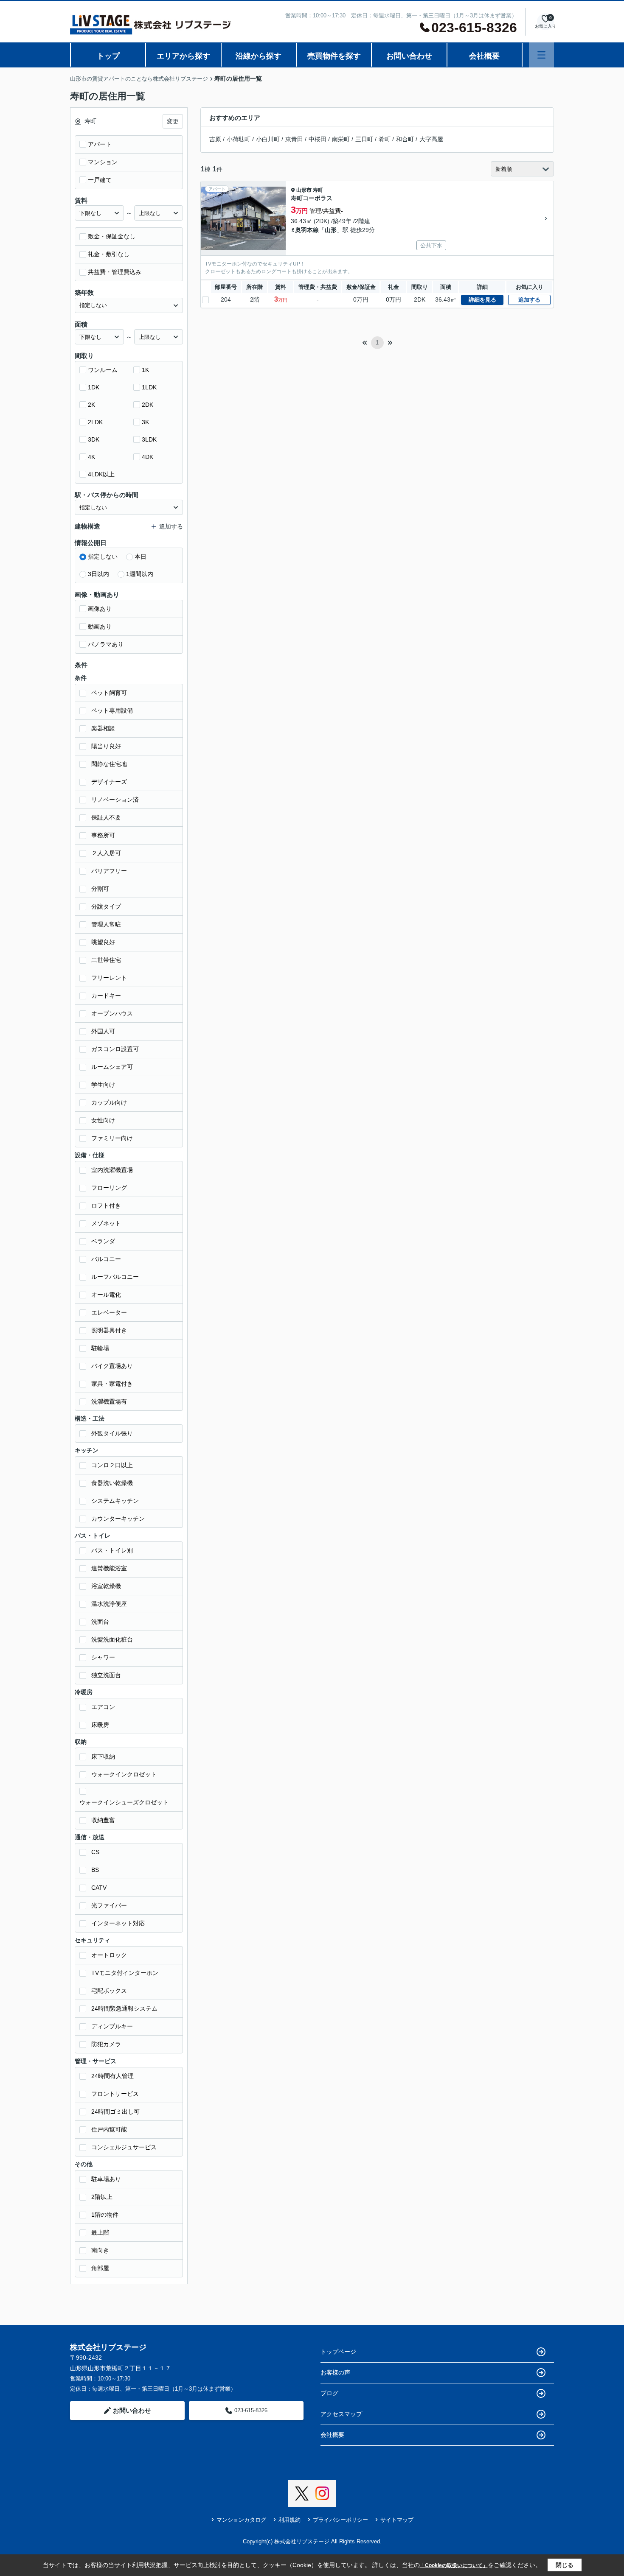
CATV (99, 1888)
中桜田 (318, 139)
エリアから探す (183, 56)
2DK (148, 405)
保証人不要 (106, 817)
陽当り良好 (106, 746)
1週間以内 (140, 574)
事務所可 (103, 835)
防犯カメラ (106, 2044)
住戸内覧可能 (109, 2129)
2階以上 (102, 2197)
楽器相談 (103, 728)
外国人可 (103, 1031)
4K (91, 457)
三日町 (364, 139)
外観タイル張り (112, 1433)
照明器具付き (109, 1330)
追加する (529, 300)
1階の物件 (105, 2215)
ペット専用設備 (112, 710)
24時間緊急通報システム (124, 2008)
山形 (331, 230)
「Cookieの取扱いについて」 (454, 2565)
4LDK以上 (101, 474)
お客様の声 (335, 2372)
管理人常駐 (106, 924)
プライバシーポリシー (340, 2520)
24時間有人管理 (112, 2076)
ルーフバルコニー (115, 1277)
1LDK (149, 387)
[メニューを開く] (541, 55)
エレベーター (109, 1312)
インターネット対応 (118, 1923)
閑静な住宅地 (109, 764)
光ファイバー (109, 1905)
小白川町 (268, 139)
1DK (94, 387)
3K (145, 422)
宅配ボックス (109, 1991)
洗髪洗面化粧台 (112, 1639)
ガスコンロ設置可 (115, 1049)
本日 (141, 557)
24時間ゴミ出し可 (115, 2112)
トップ (108, 56)
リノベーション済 (115, 800)
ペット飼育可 (109, 693)
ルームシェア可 (112, 1067)
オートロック (109, 1955)
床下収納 (103, 1756)
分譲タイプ (106, 906)
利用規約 (290, 2520)
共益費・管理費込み (115, 272)
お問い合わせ (409, 56)
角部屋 (100, 2268)
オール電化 (106, 1295)
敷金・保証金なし (112, 236)
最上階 (100, 2232)
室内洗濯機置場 (112, 1170)
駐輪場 (100, 1348)
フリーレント (109, 978)
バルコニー (106, 1259)
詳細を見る (482, 300)
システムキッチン (115, 1501)
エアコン (103, 1707)
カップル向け (109, 1102)
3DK (94, 439)
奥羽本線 (307, 230)
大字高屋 (431, 139)
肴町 (385, 139)
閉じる (565, 2565)
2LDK (95, 422)
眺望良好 (103, 942)
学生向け (103, 1085)
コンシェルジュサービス (124, 2147)
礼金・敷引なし (109, 254)
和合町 (405, 139)
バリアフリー (109, 871)
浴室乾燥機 (106, 1586)
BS (95, 1870)
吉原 (215, 139)
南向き (100, 2250)
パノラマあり (106, 644)
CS (95, 1852)
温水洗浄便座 (109, 1604)
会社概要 (484, 56)
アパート (100, 144)
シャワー (103, 1657)
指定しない (103, 557)
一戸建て (100, 180)
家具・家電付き (112, 1384)
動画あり (100, 627)
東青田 (294, 139)
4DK (148, 457)
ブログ (329, 2393)
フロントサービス (115, 2094)
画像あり (100, 609)
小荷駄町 (239, 139)
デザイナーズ (109, 782)
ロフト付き (106, 1205)
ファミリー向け (112, 1138)
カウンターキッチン (118, 1519)
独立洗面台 (106, 1675)
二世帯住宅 (106, 960)
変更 (173, 121)
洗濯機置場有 (109, 1401)
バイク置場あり (112, 1366)
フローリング (109, 1188)
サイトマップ (397, 2520)
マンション (103, 162)
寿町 (318, 190)
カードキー (106, 996)
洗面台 (100, 1622)
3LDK (149, 439)
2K (91, 405)
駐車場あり (106, 2179)
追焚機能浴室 (109, 1568)
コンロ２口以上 (112, 1465)
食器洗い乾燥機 (112, 1483)
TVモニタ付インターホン (125, 1973)
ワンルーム (103, 370)
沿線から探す (259, 56)
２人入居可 (106, 853)
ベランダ (103, 1241)
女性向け (103, 1120)
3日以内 (98, 574)
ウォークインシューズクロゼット (124, 1802)
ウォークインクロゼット (124, 1774)
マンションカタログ (241, 2520)
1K (145, 370)
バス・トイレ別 (112, 1550)
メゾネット (106, 1223)
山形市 (304, 190)
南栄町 (341, 139)
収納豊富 (103, 1820)
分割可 (100, 889)
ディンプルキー (112, 2026)
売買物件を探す (334, 56)
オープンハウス (112, 1013)
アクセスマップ (341, 2414)
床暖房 (100, 1725)
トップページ (338, 2352)
